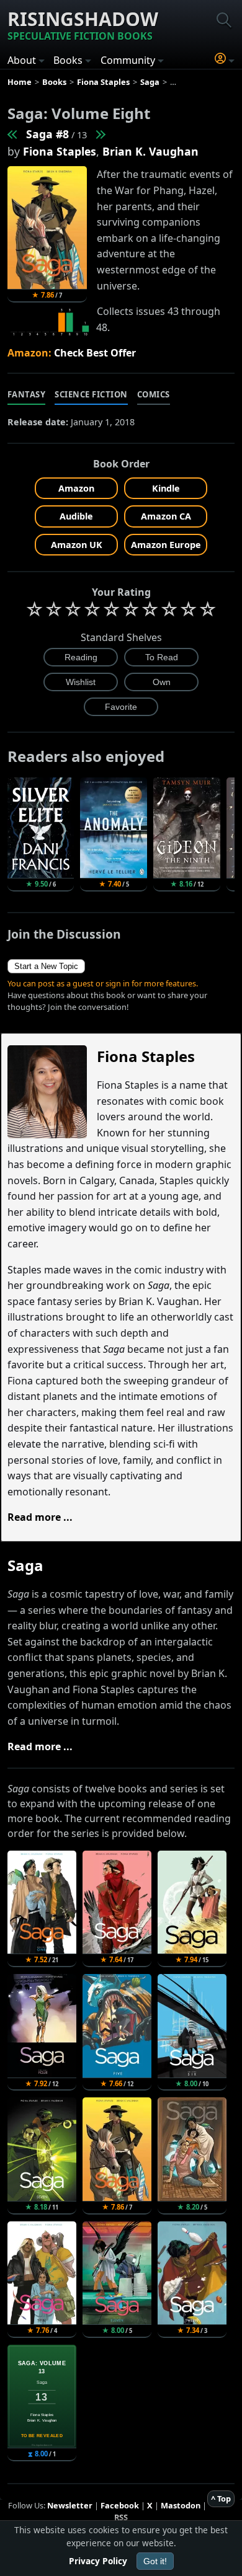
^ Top (221, 2499)
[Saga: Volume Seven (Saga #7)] (13, 134)
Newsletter (70, 2505)
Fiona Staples (60, 151)
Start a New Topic (46, 966)
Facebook (120, 2505)
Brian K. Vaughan (150, 151)
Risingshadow (83, 24)
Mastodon (181, 2505)
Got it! (155, 2561)
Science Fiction (91, 394)
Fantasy (27, 394)
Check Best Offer (95, 353)
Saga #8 (47, 134)
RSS (121, 2517)
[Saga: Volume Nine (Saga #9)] (100, 134)
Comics (154, 394)
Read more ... (40, 1517)
